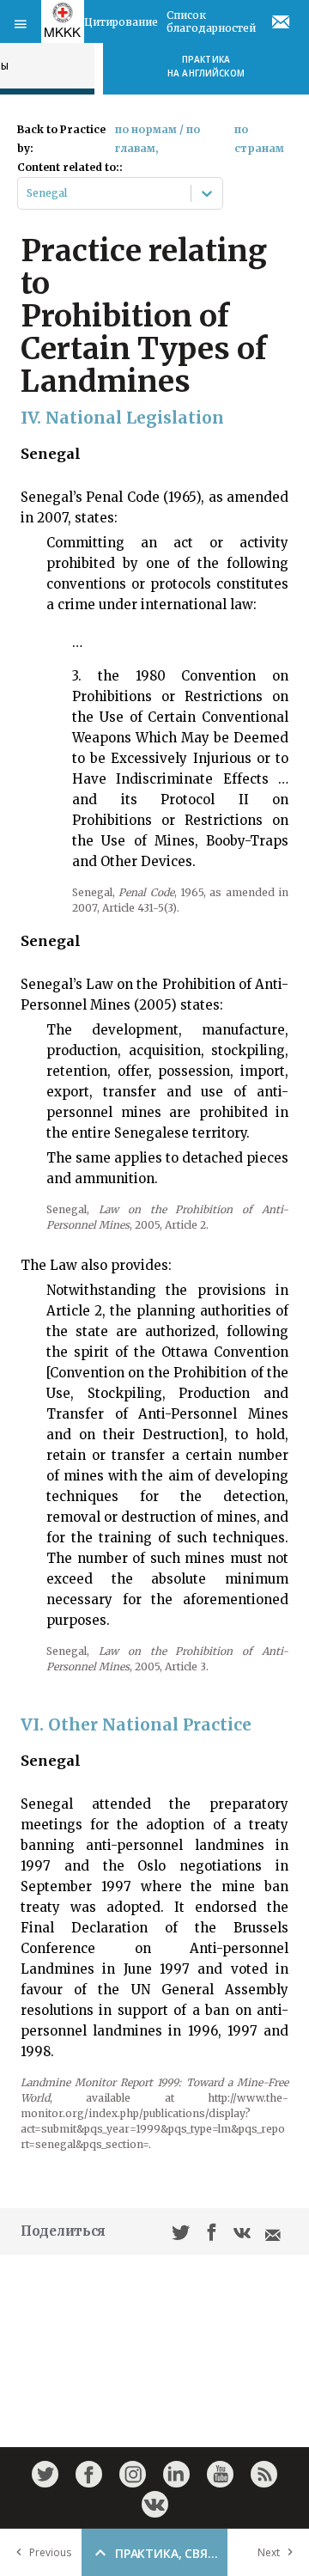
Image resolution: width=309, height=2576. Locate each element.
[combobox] (28, 193)
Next (269, 2552)
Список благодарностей (211, 21)
